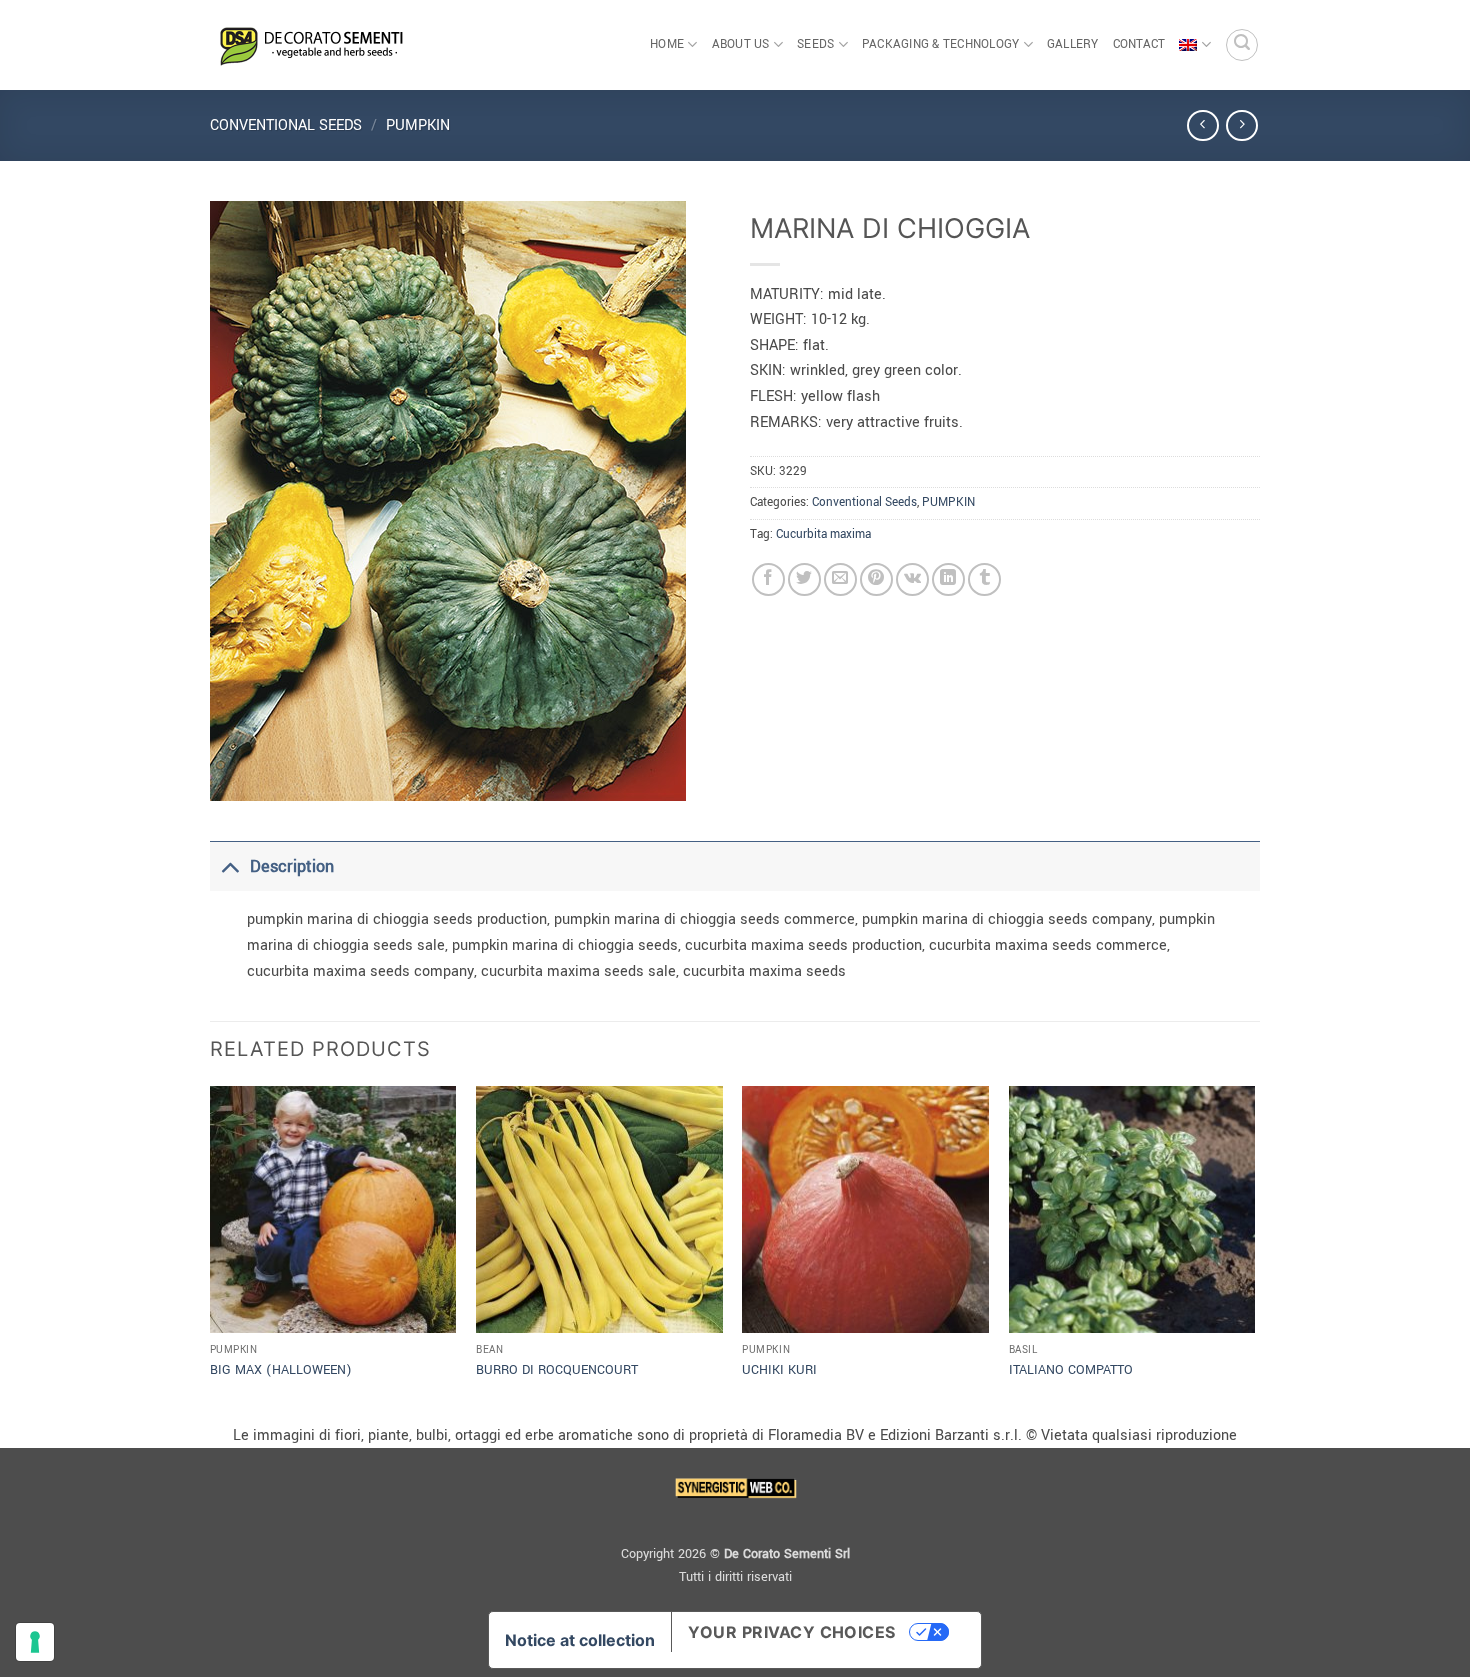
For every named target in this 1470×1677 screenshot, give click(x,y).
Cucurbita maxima (823, 534)
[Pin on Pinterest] (876, 579)
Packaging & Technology (941, 44)
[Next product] (1202, 125)
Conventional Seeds (286, 125)
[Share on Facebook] (768, 579)
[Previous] (211, 1252)
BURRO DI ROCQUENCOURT (557, 1370)
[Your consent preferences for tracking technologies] (35, 1642)
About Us (741, 44)
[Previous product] (1241, 125)
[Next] (1254, 1252)
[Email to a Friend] (840, 579)
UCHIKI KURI (779, 1370)
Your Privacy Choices (792, 1632)
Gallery (1073, 44)
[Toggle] (229, 866)
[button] (1242, 45)
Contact (1139, 44)
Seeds (815, 44)
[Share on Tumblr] (984, 579)
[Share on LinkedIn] (948, 579)
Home (667, 44)
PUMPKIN (418, 125)
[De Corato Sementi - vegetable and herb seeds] (310, 45)
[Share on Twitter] (804, 579)
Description (292, 866)
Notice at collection (580, 1640)
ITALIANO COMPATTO (1071, 1370)
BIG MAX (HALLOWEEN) (281, 1370)
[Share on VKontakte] (912, 579)
